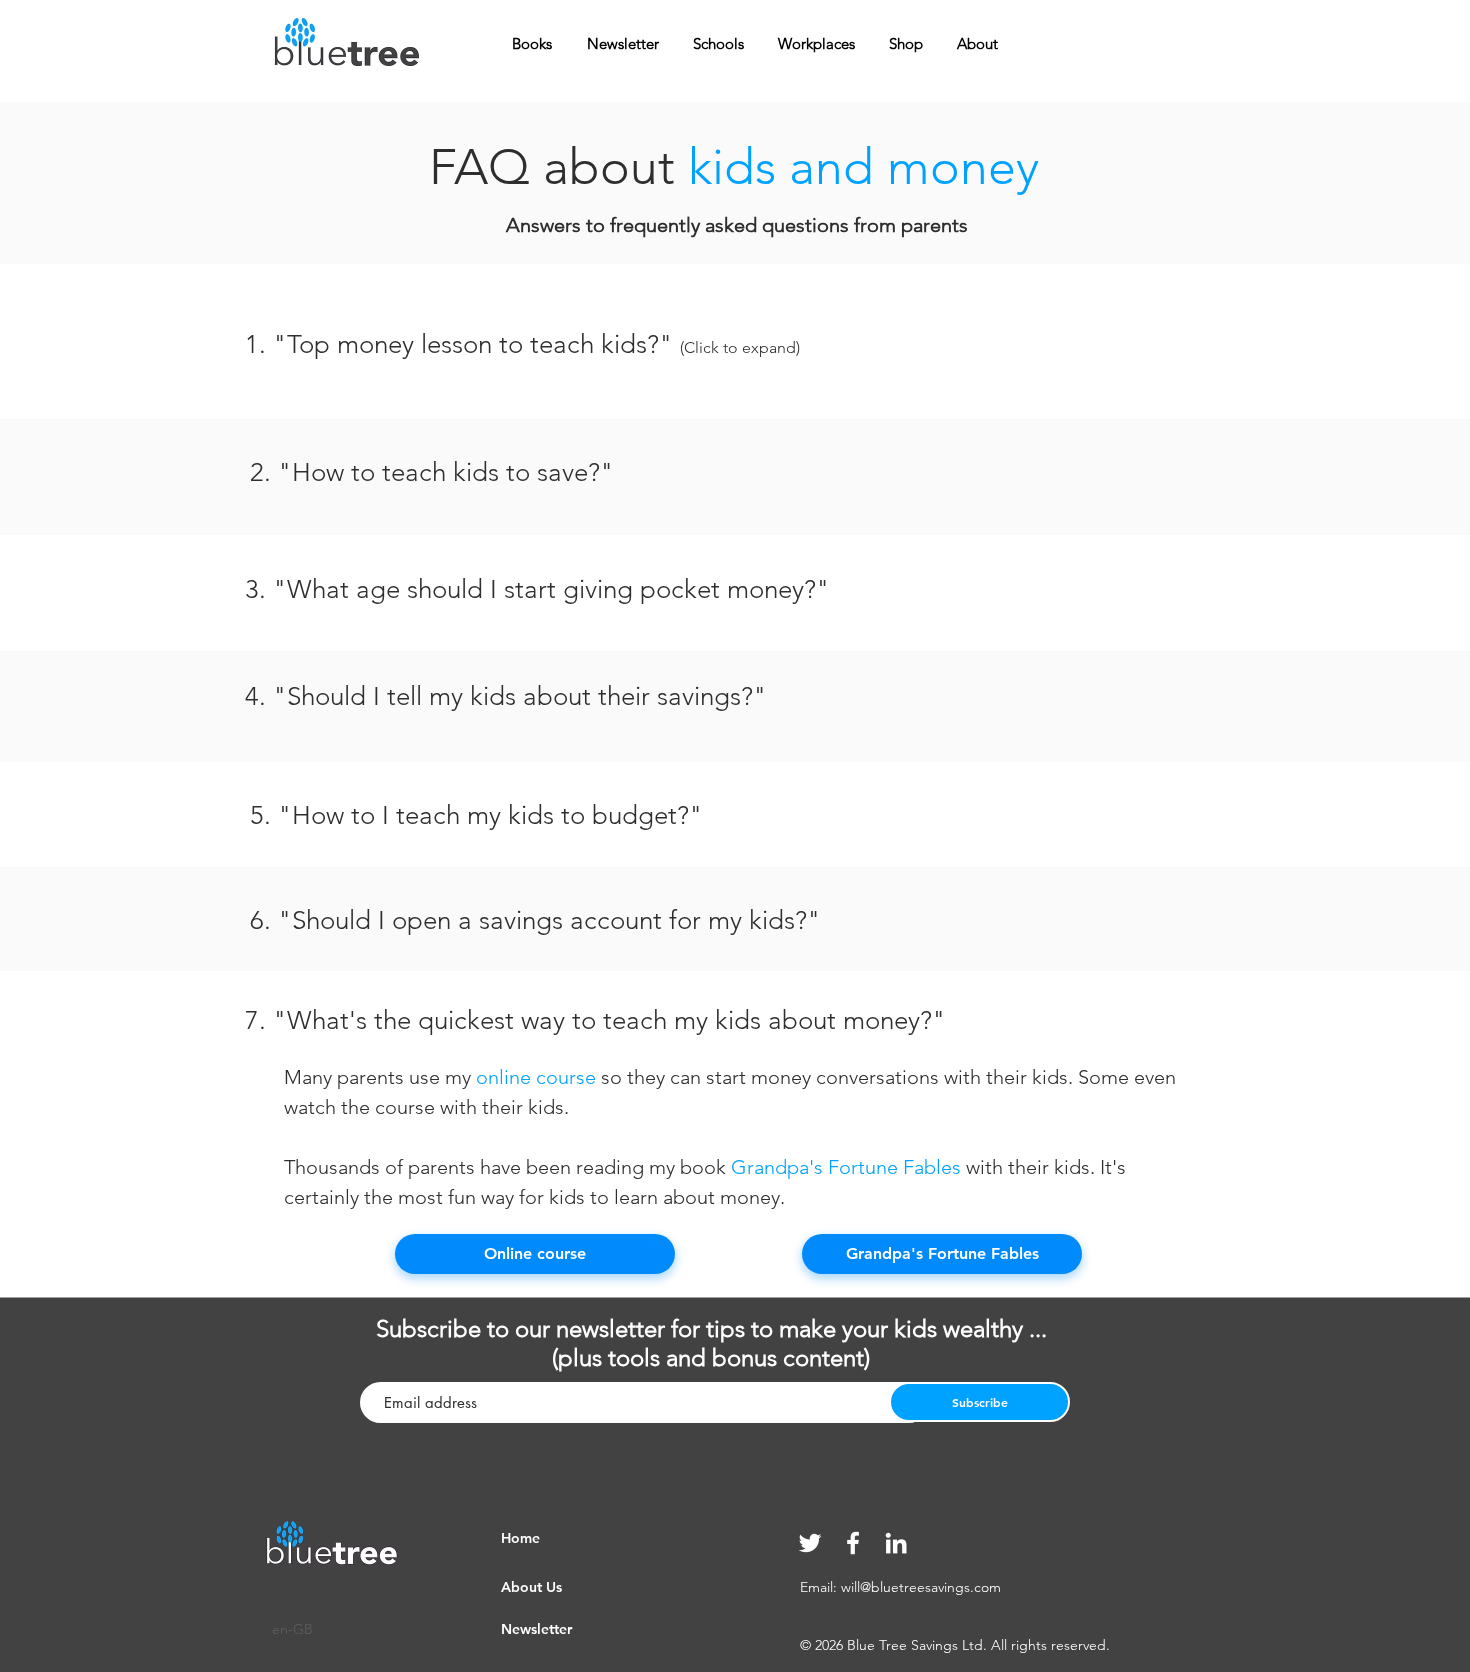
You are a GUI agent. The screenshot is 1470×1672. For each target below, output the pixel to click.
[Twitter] (810, 1543)
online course (536, 1077)
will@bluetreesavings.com (921, 1587)
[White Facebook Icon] (853, 1543)
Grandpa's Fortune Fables (846, 1167)
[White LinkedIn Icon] (896, 1543)
